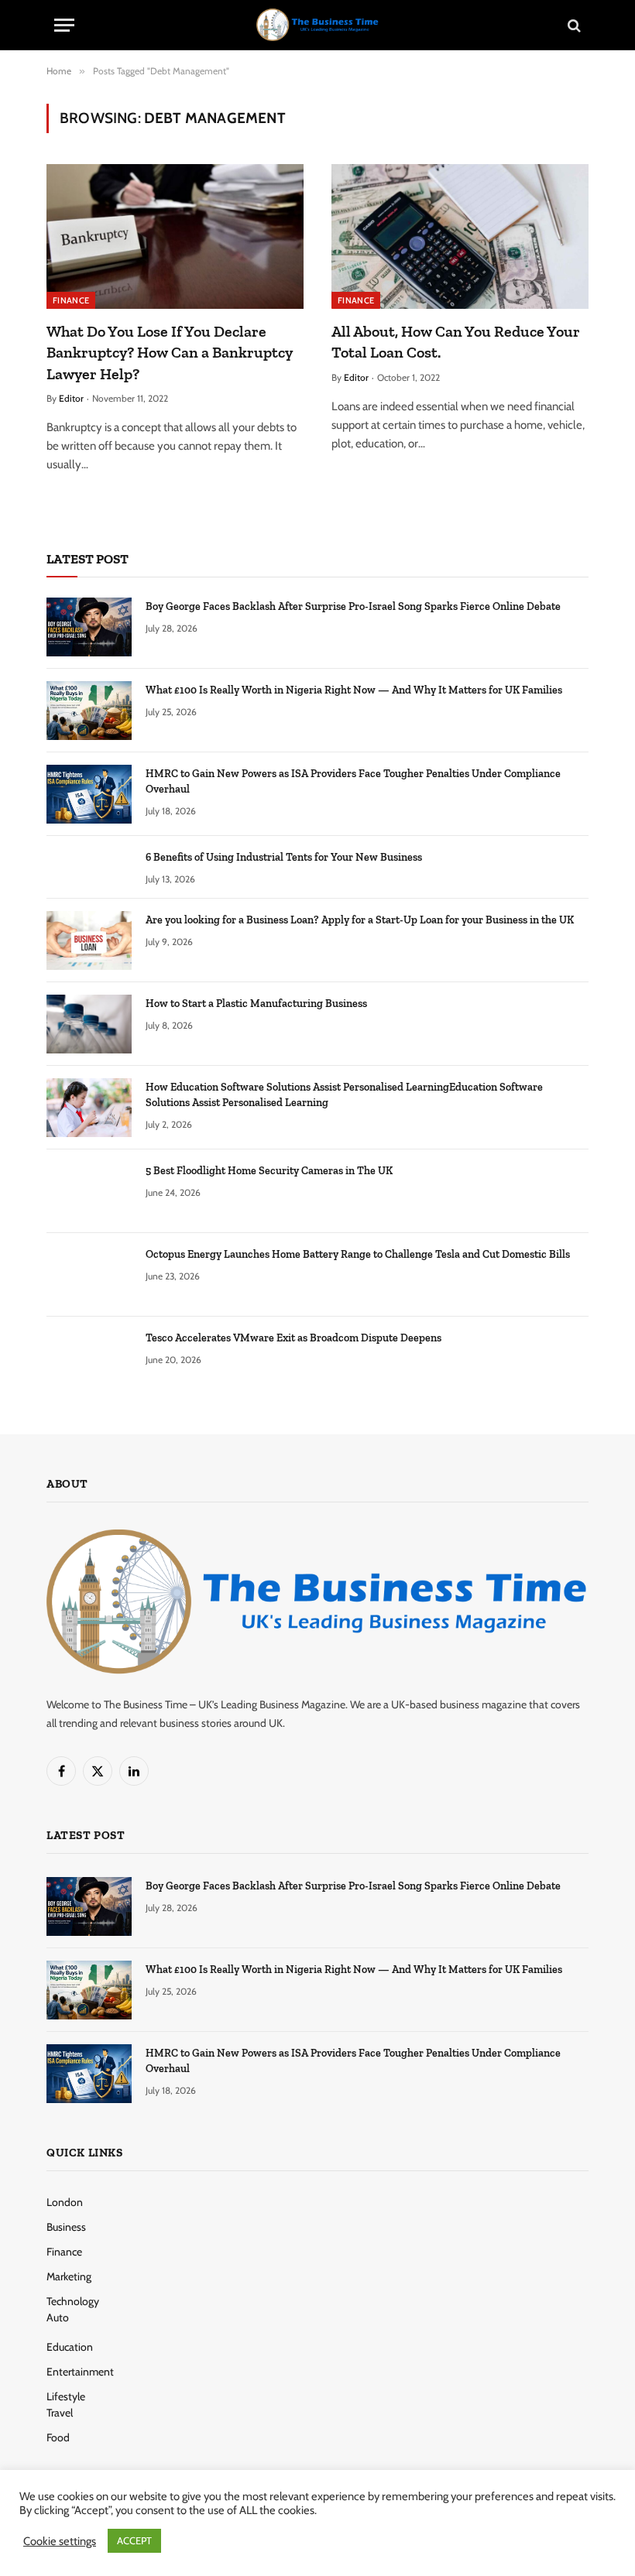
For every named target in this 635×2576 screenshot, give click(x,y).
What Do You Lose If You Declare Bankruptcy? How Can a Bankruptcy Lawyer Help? (170, 352)
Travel (60, 2413)
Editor (71, 398)
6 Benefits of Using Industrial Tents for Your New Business (284, 857)
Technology (73, 2301)
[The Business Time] (317, 25)
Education (70, 2347)
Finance (71, 300)
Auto (58, 2317)
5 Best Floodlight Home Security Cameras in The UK (269, 1171)
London (65, 2202)
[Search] (573, 25)
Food (58, 2437)
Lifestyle (66, 2396)
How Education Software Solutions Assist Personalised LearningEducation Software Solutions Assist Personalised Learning (344, 1095)
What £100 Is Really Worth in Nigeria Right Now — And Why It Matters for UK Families (354, 690)
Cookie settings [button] (60, 2541)
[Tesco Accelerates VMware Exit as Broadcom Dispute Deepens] (89, 1358)
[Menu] (64, 25)
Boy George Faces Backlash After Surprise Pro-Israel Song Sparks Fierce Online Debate (353, 606)
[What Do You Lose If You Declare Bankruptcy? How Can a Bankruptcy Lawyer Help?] (175, 236)
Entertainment (80, 2372)
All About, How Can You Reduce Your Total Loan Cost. (456, 342)
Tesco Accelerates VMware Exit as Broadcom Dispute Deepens (293, 1338)
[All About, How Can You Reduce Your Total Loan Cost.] (460, 236)
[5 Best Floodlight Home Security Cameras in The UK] (89, 1191)
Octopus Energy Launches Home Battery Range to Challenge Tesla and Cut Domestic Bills (358, 1254)
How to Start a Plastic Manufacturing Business (256, 1004)
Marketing (69, 2276)
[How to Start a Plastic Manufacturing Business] (89, 1024)
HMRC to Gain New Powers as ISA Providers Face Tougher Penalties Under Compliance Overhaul (353, 781)
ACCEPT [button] (134, 2540)
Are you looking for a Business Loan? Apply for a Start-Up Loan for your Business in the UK (360, 920)
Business (66, 2227)
